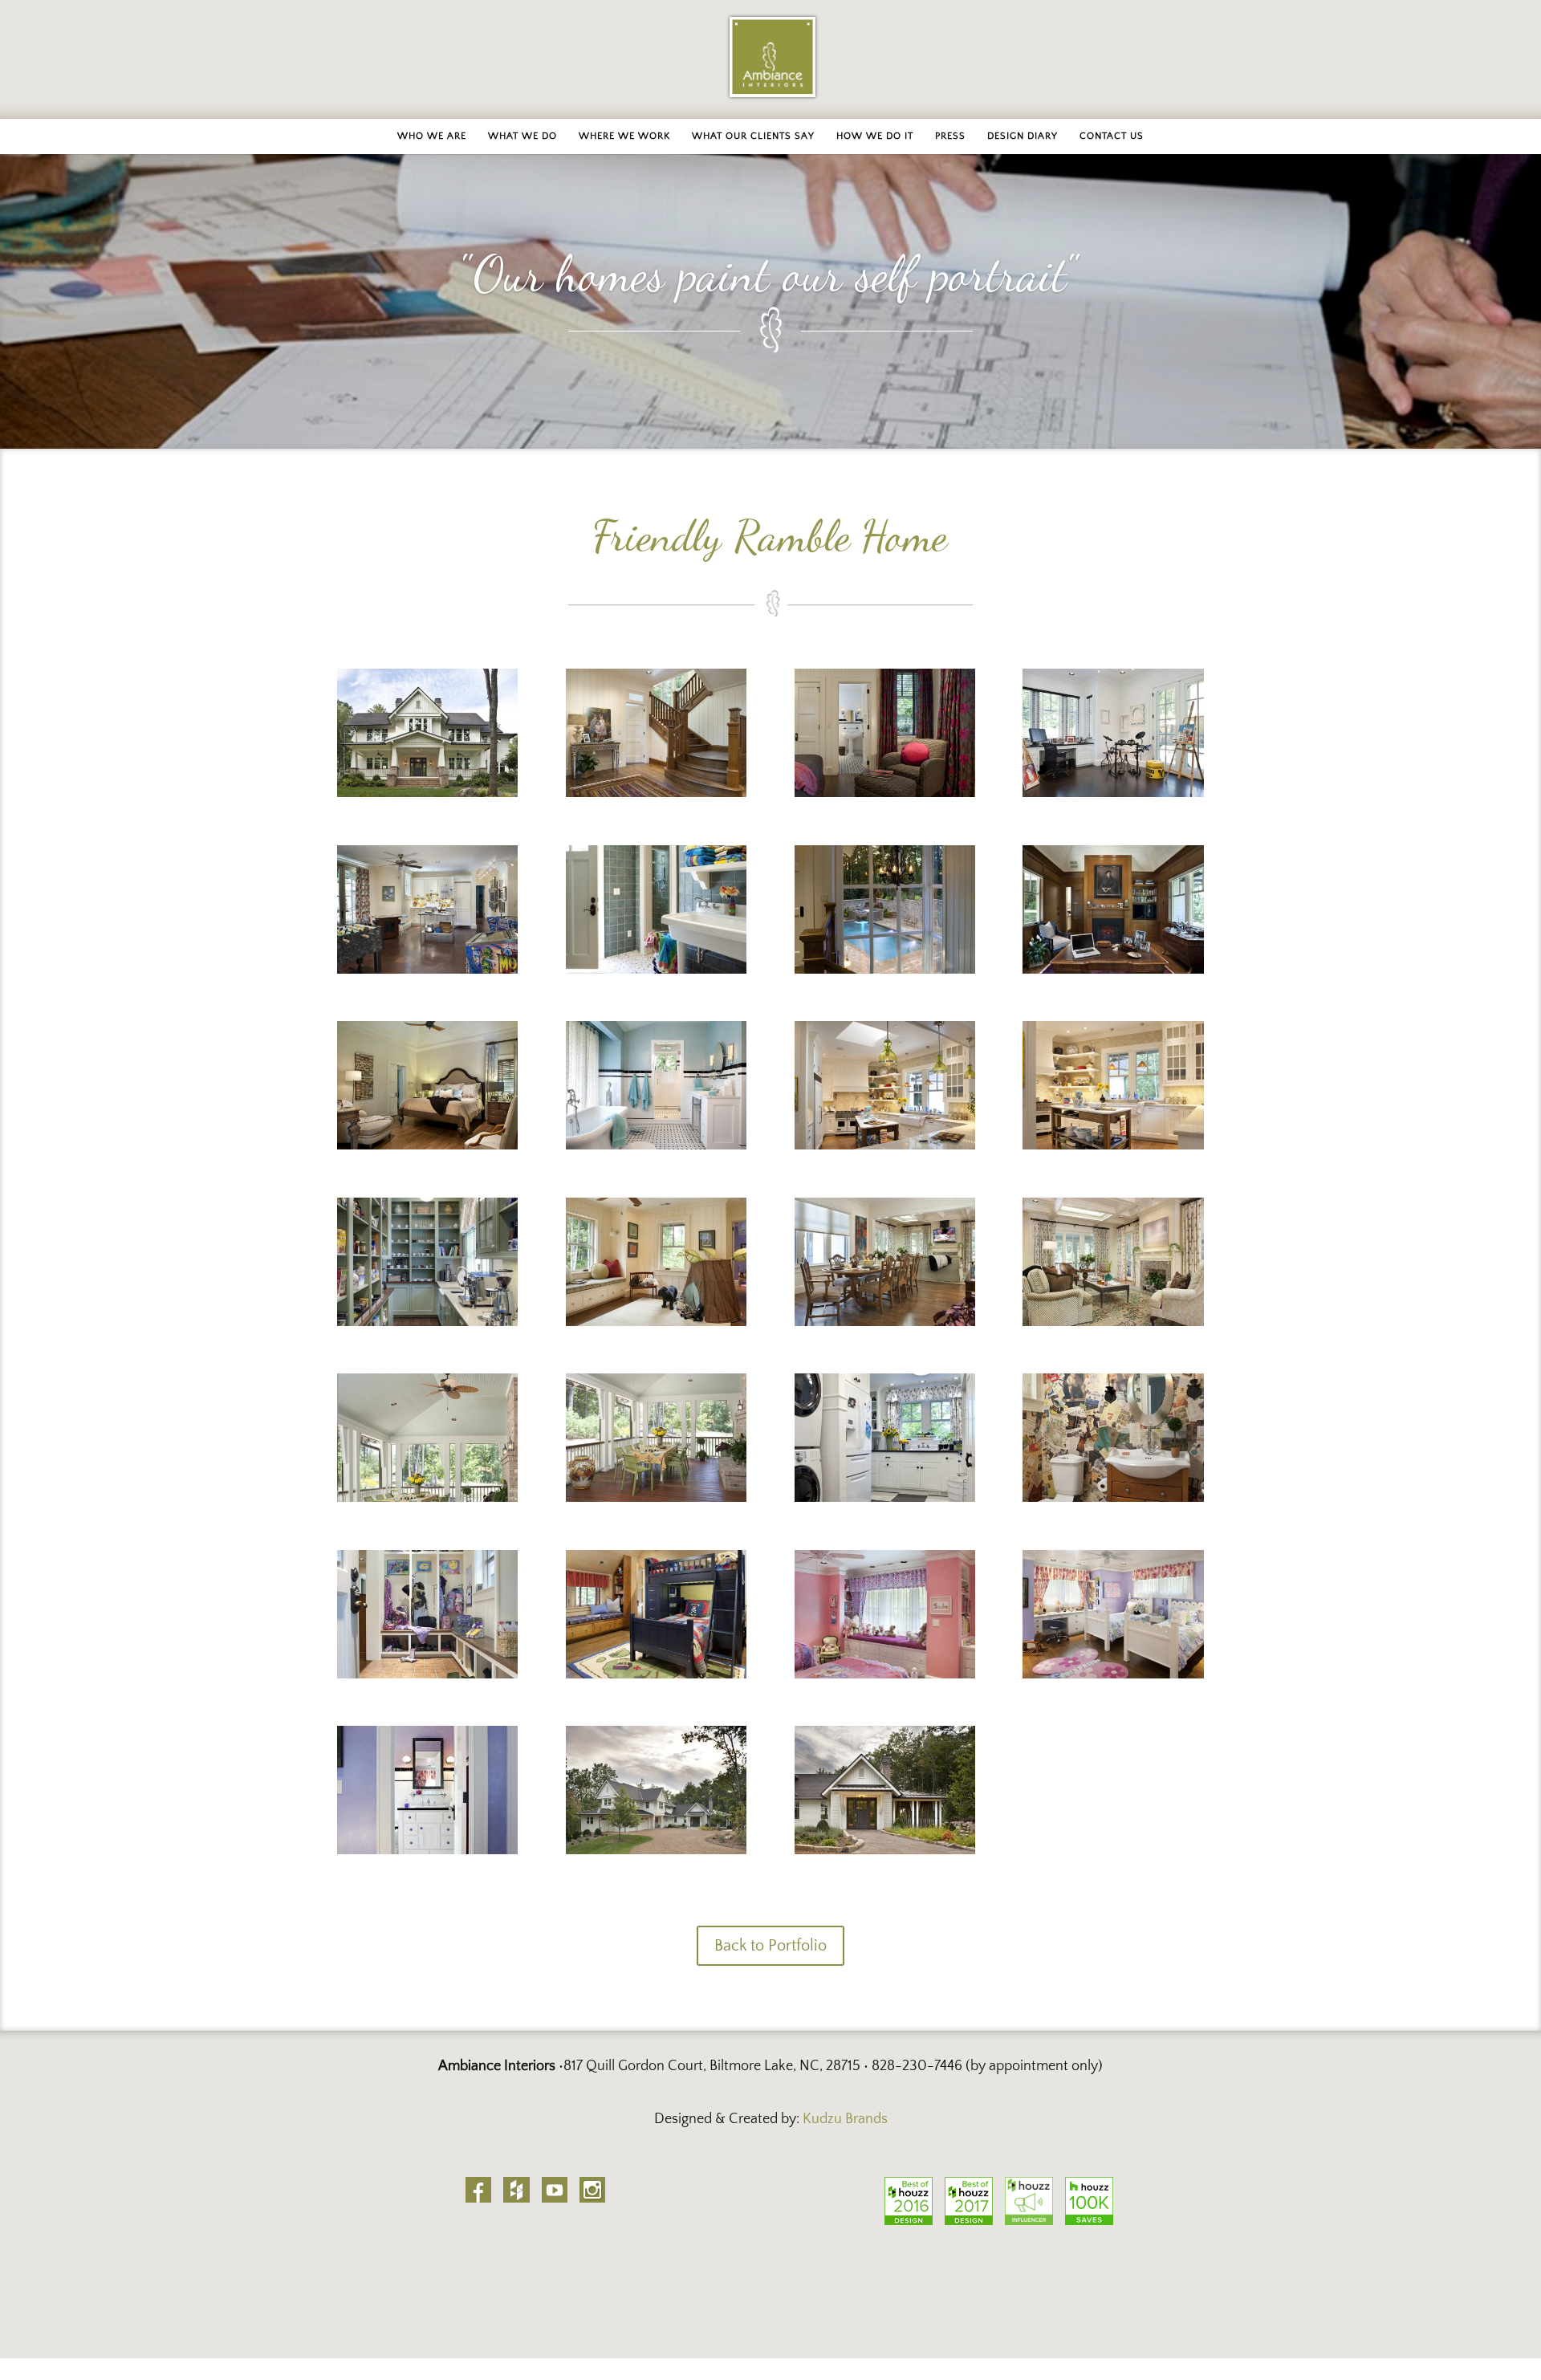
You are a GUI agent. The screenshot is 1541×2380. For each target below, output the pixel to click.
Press (950, 136)
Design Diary (1023, 136)
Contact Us (1112, 136)
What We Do (522, 136)
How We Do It (875, 136)
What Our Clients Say (753, 136)
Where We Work (624, 136)
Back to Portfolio (770, 1946)
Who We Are (432, 136)
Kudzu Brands (845, 2119)
